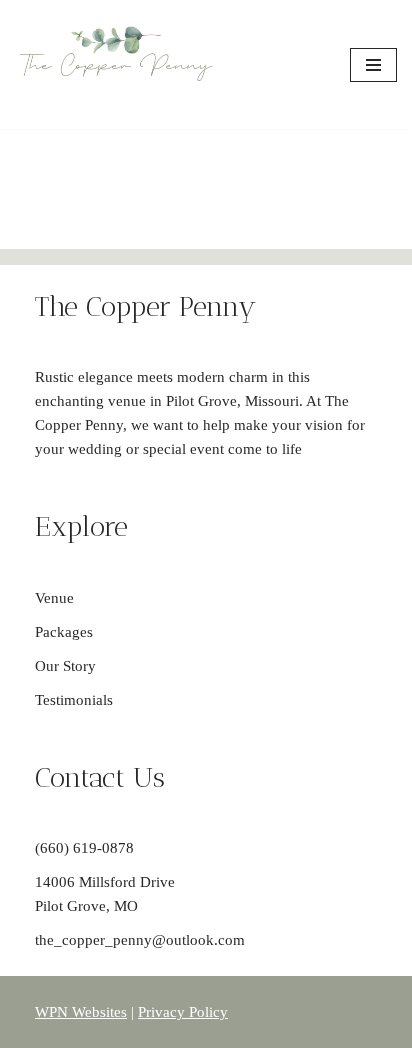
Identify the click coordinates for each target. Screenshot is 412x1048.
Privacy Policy (183, 1012)
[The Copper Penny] (116, 64)
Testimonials (74, 700)
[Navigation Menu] (373, 65)
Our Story (65, 666)
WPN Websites (81, 1012)
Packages (64, 632)
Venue (54, 598)
